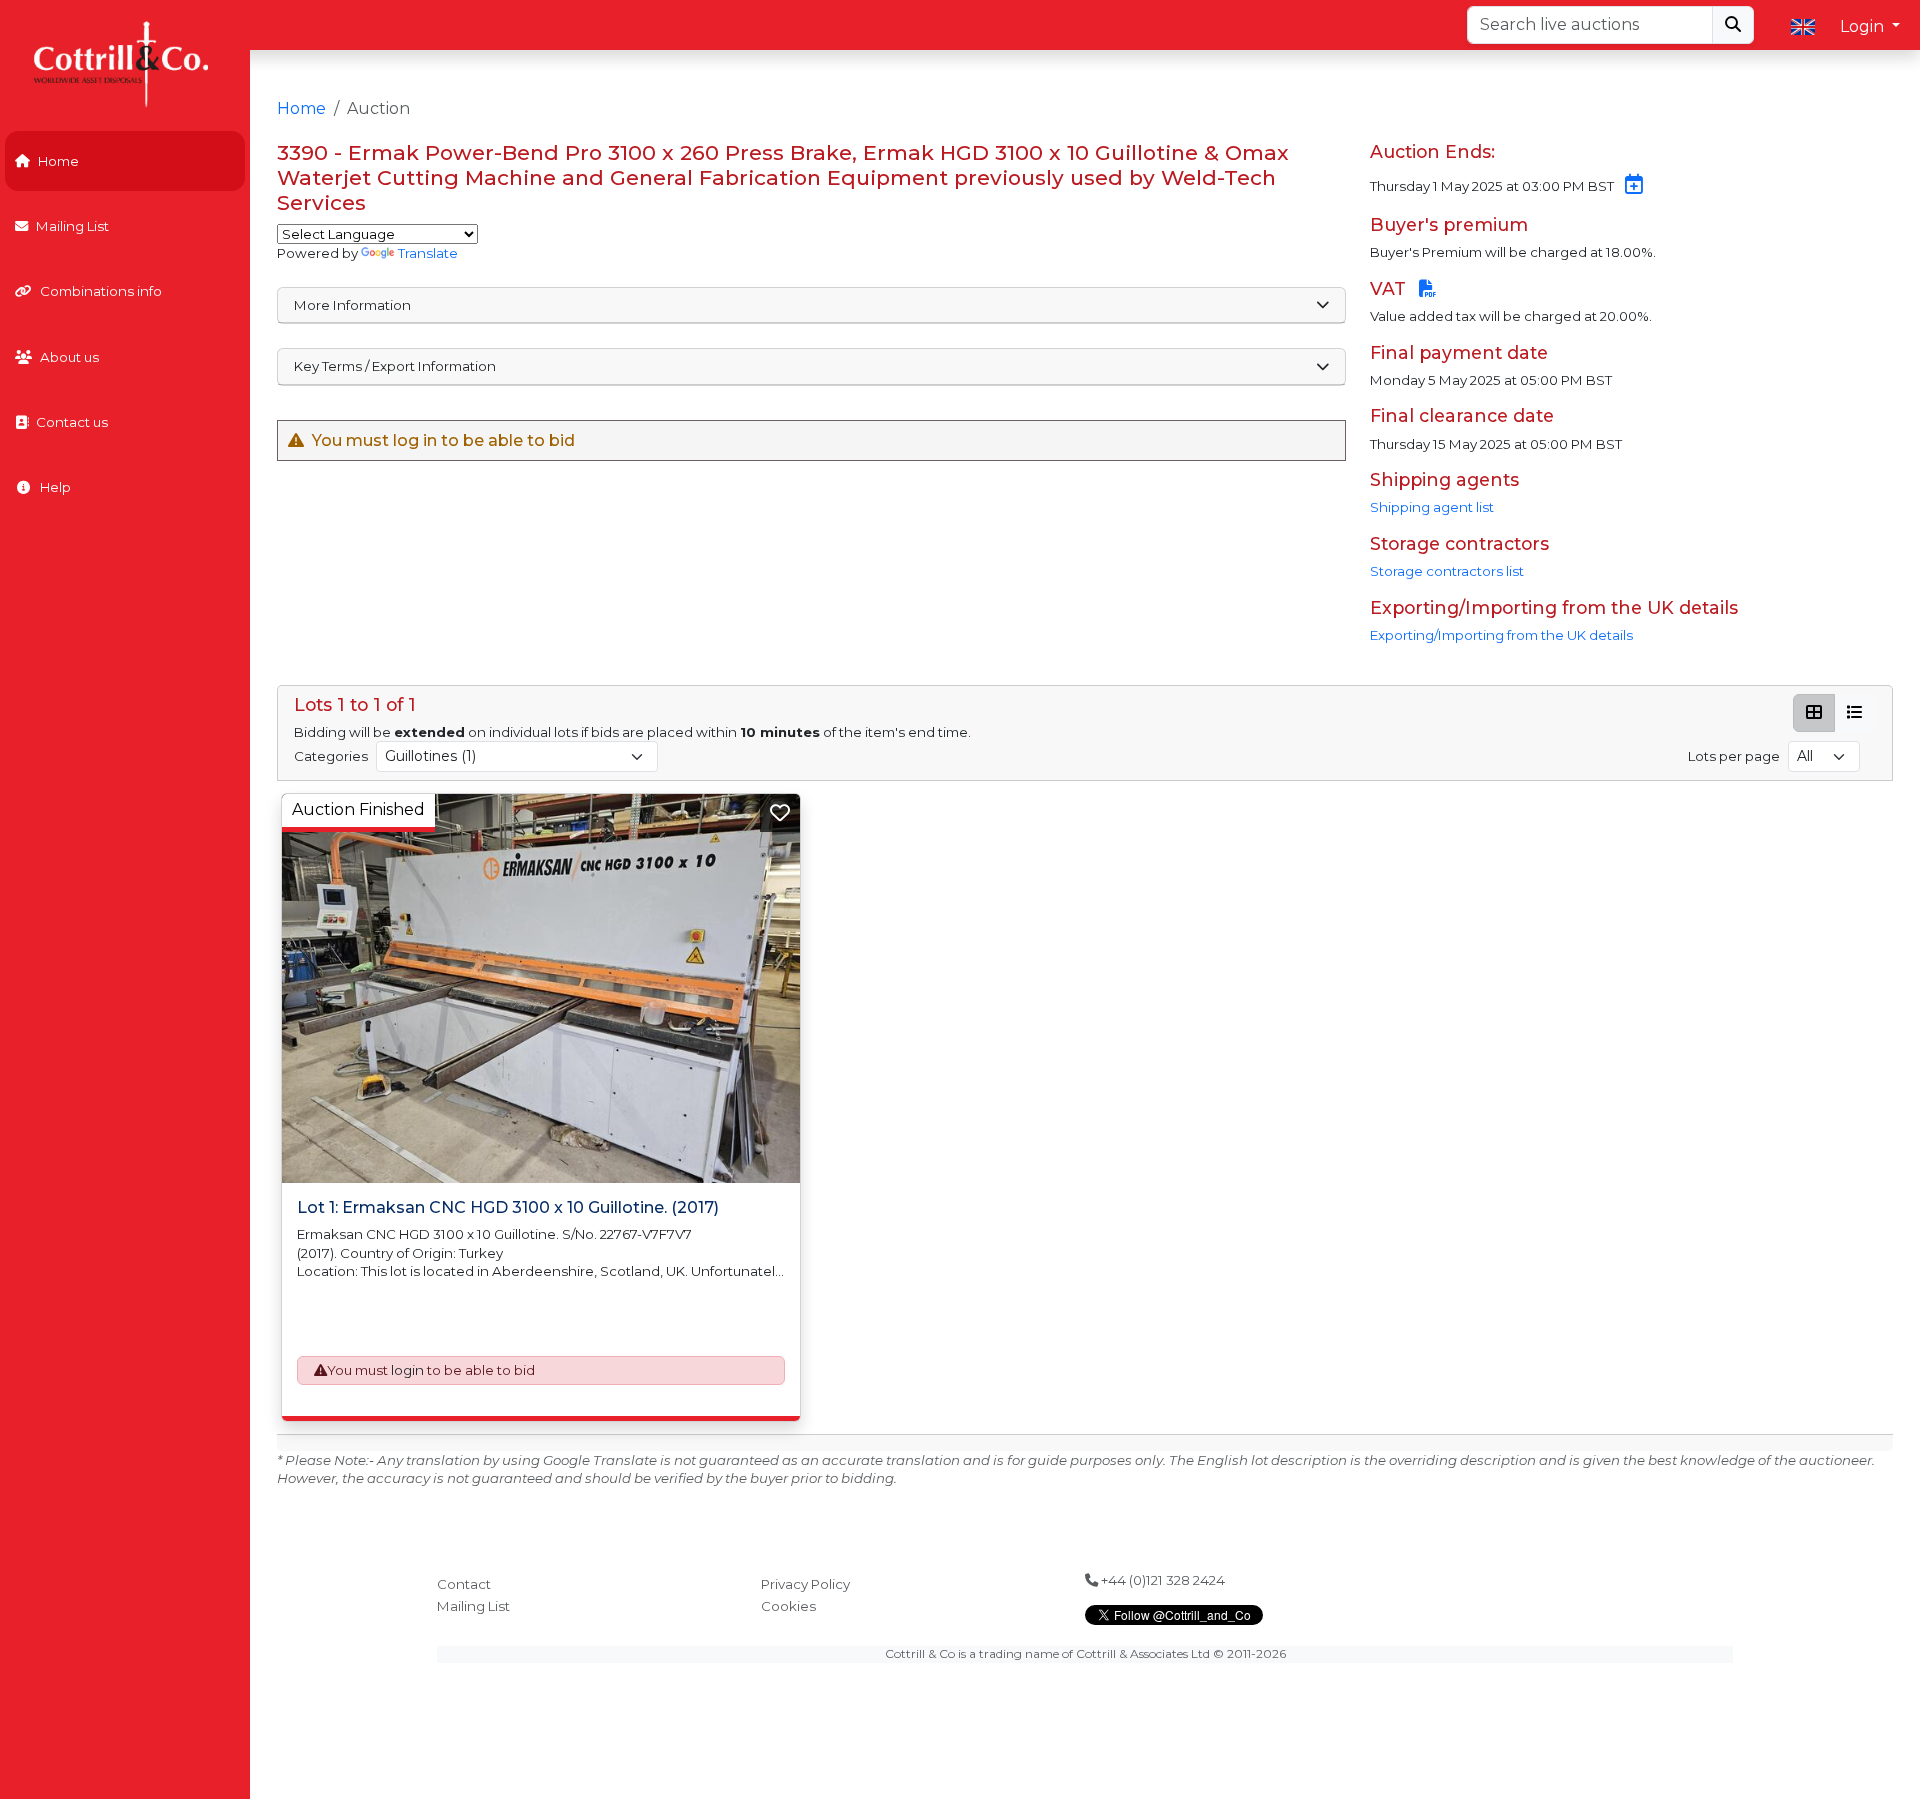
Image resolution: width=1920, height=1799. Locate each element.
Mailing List (72, 226)
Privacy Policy (805, 1584)
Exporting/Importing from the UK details (1501, 635)
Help (55, 487)
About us (69, 357)
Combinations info (101, 291)
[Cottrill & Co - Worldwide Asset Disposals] (124, 62)
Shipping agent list (1432, 507)
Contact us (72, 422)
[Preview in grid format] (1814, 713)
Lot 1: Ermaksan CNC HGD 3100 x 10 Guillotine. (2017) (508, 1207)
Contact (464, 1584)
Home (58, 161)
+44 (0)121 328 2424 (1161, 1580)
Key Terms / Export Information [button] (395, 366)
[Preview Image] (541, 988)
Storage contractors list (1447, 571)
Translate (428, 253)
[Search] (1733, 25)
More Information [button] (352, 305)
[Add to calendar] (1630, 186)
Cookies (788, 1606)
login (407, 1370)
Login (1864, 26)
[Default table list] (1855, 713)
